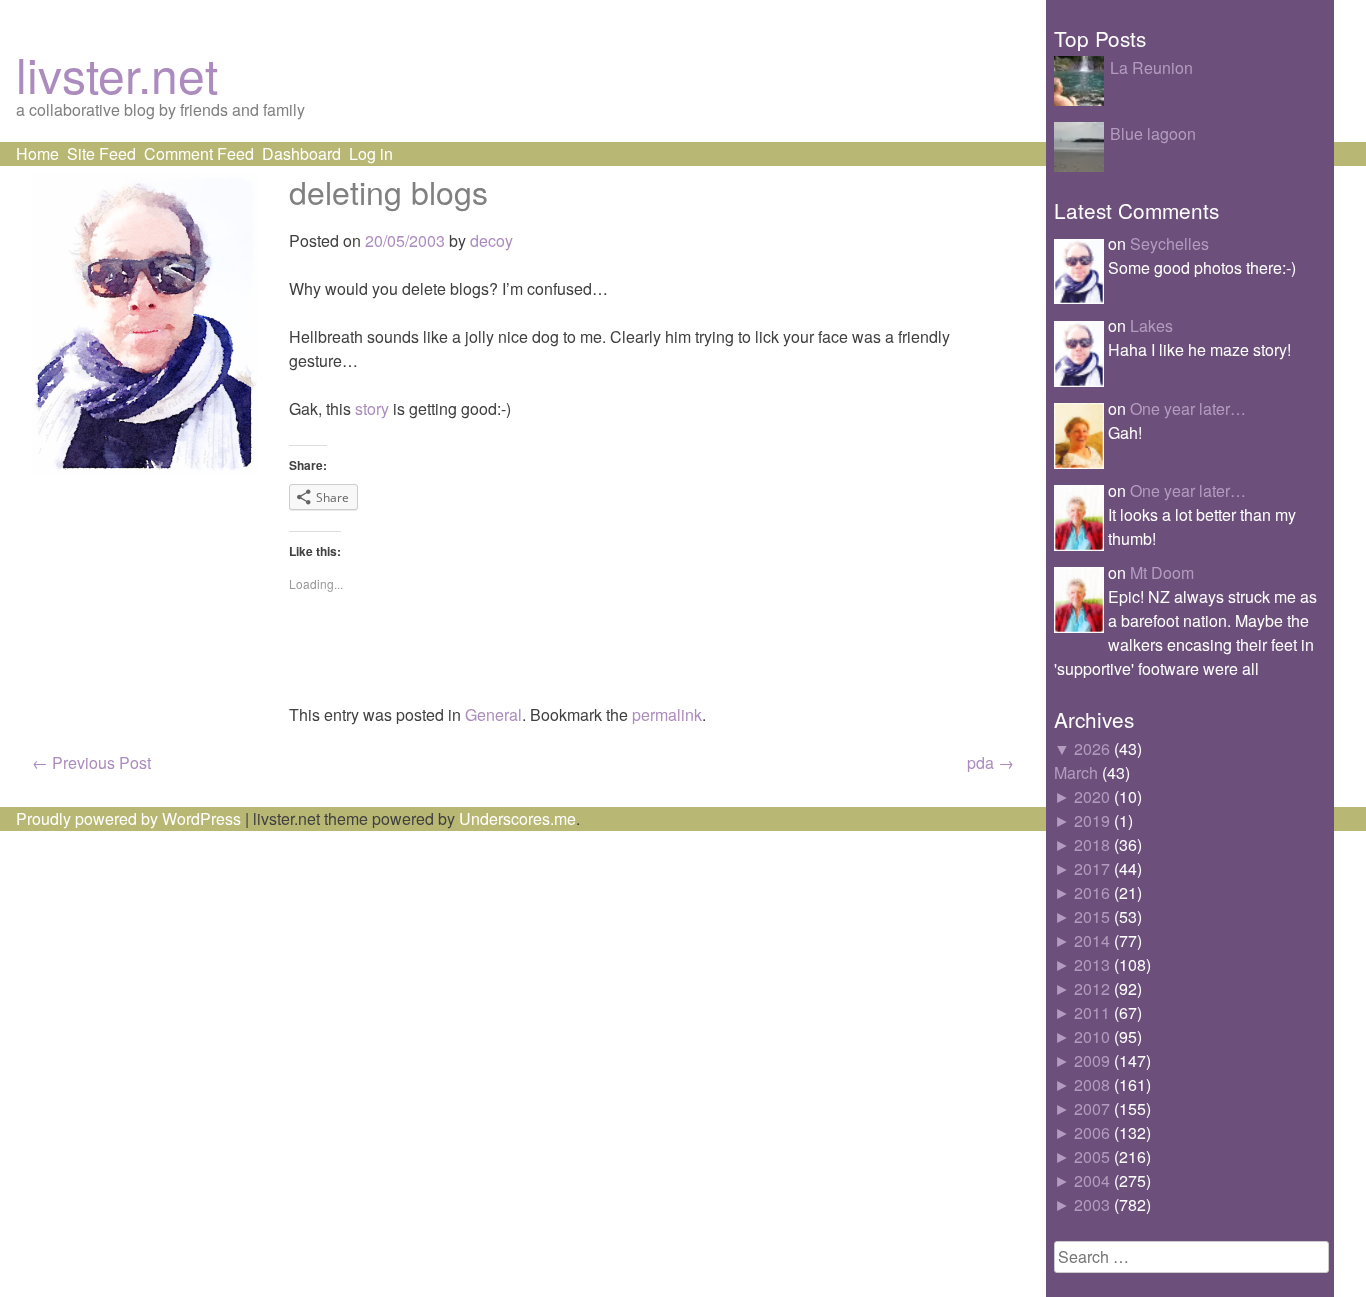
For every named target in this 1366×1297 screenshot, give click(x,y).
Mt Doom (1162, 572)
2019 (1092, 820)
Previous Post (91, 762)
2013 (1092, 964)
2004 (1092, 1180)
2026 (1092, 748)
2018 (1092, 844)
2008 (1092, 1084)
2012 (1092, 988)
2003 (1092, 1204)
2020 (1092, 796)
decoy (491, 240)
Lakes (1151, 325)
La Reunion (1151, 67)
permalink (667, 714)
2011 (1092, 1012)
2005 (1092, 1156)
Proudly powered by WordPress (128, 818)
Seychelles (1169, 243)
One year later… (1188, 408)
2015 (1092, 916)
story (372, 408)
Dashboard (301, 153)
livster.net (117, 73)
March (1076, 772)
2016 (1092, 892)
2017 (1092, 868)
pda (990, 762)
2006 (1092, 1132)
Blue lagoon (1153, 133)
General (493, 714)
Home (37, 153)
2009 (1092, 1060)
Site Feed (101, 153)
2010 (1092, 1036)
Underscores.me (517, 818)
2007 (1092, 1108)
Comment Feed (199, 153)
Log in (371, 153)
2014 (1092, 940)
